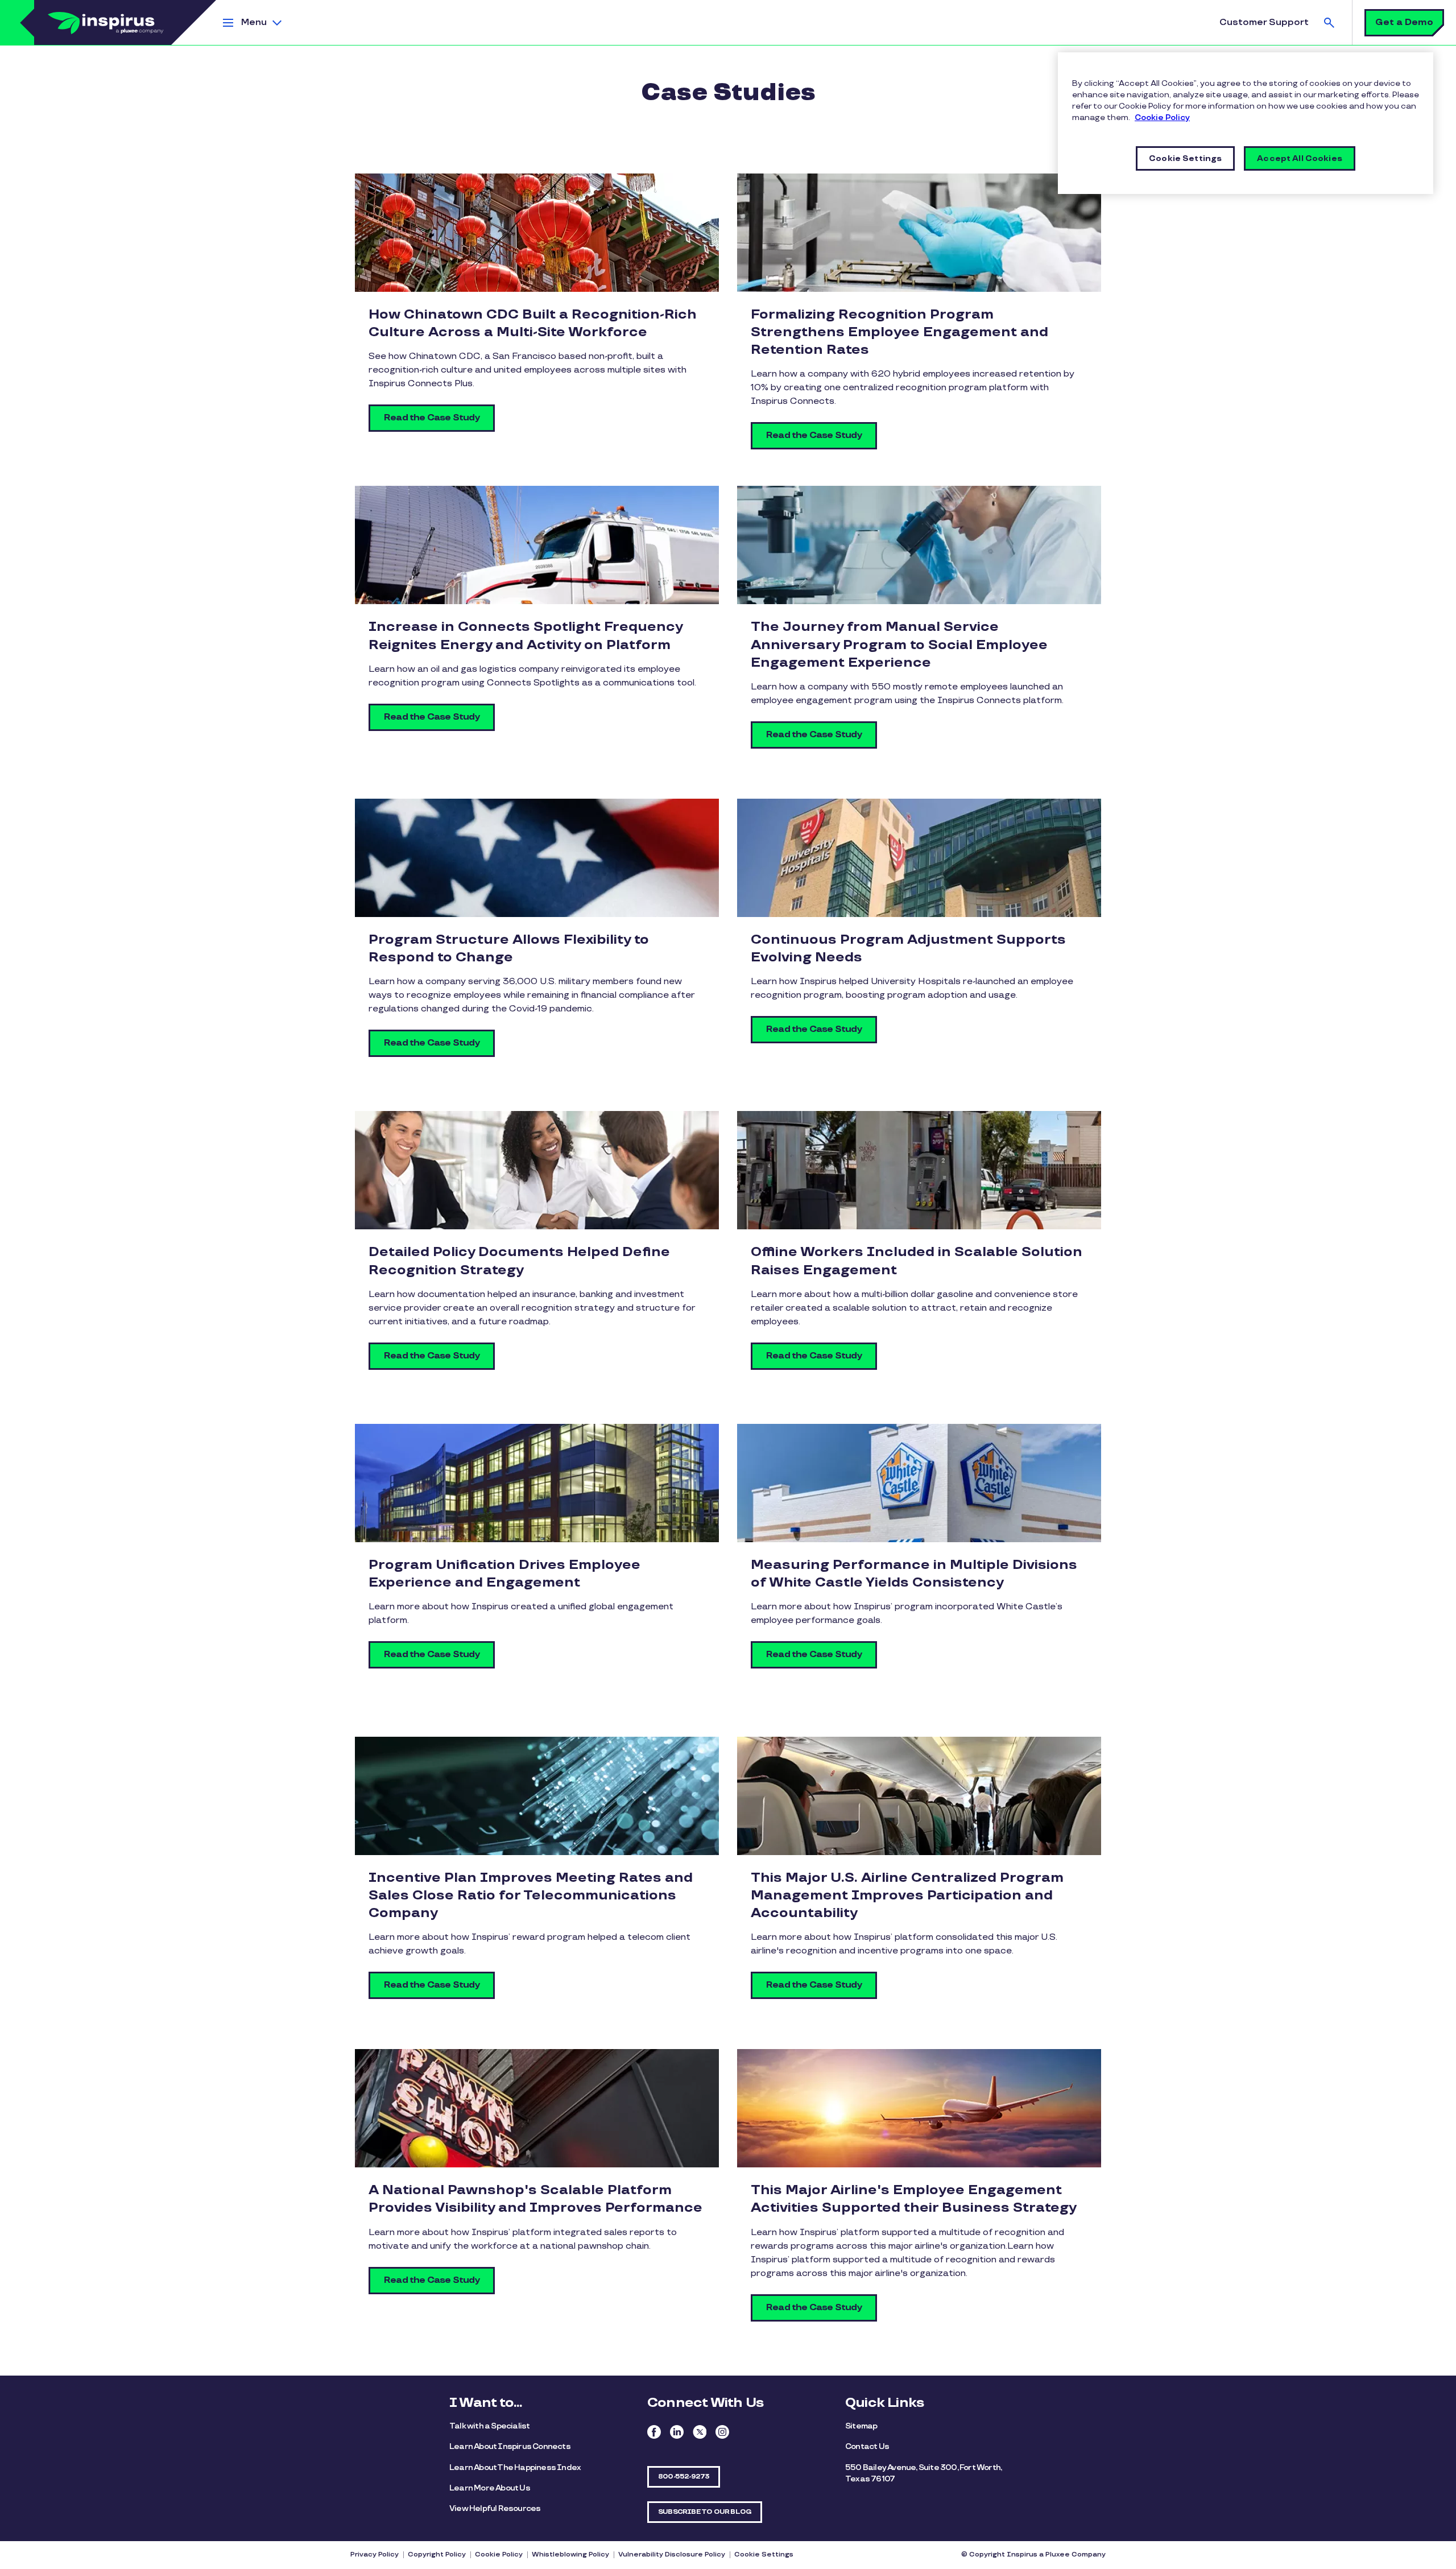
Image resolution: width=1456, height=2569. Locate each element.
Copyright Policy (437, 2554)
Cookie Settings (764, 2554)
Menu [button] (254, 22)
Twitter (700, 2432)
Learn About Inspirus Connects (510, 2446)
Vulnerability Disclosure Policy (672, 2554)
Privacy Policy (375, 2554)
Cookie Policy (499, 2554)
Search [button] (1329, 22)
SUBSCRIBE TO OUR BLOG (705, 2512)
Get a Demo (1404, 22)
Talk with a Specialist (489, 2426)
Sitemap (861, 2426)
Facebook (654, 2432)
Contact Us (867, 2446)
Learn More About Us (490, 2488)
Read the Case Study (432, 418)
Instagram (722, 2432)
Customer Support (1264, 22)
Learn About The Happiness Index (515, 2467)
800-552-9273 (684, 2477)
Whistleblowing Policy (570, 2554)
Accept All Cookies (1300, 158)
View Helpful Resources (495, 2508)
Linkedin (677, 2432)
